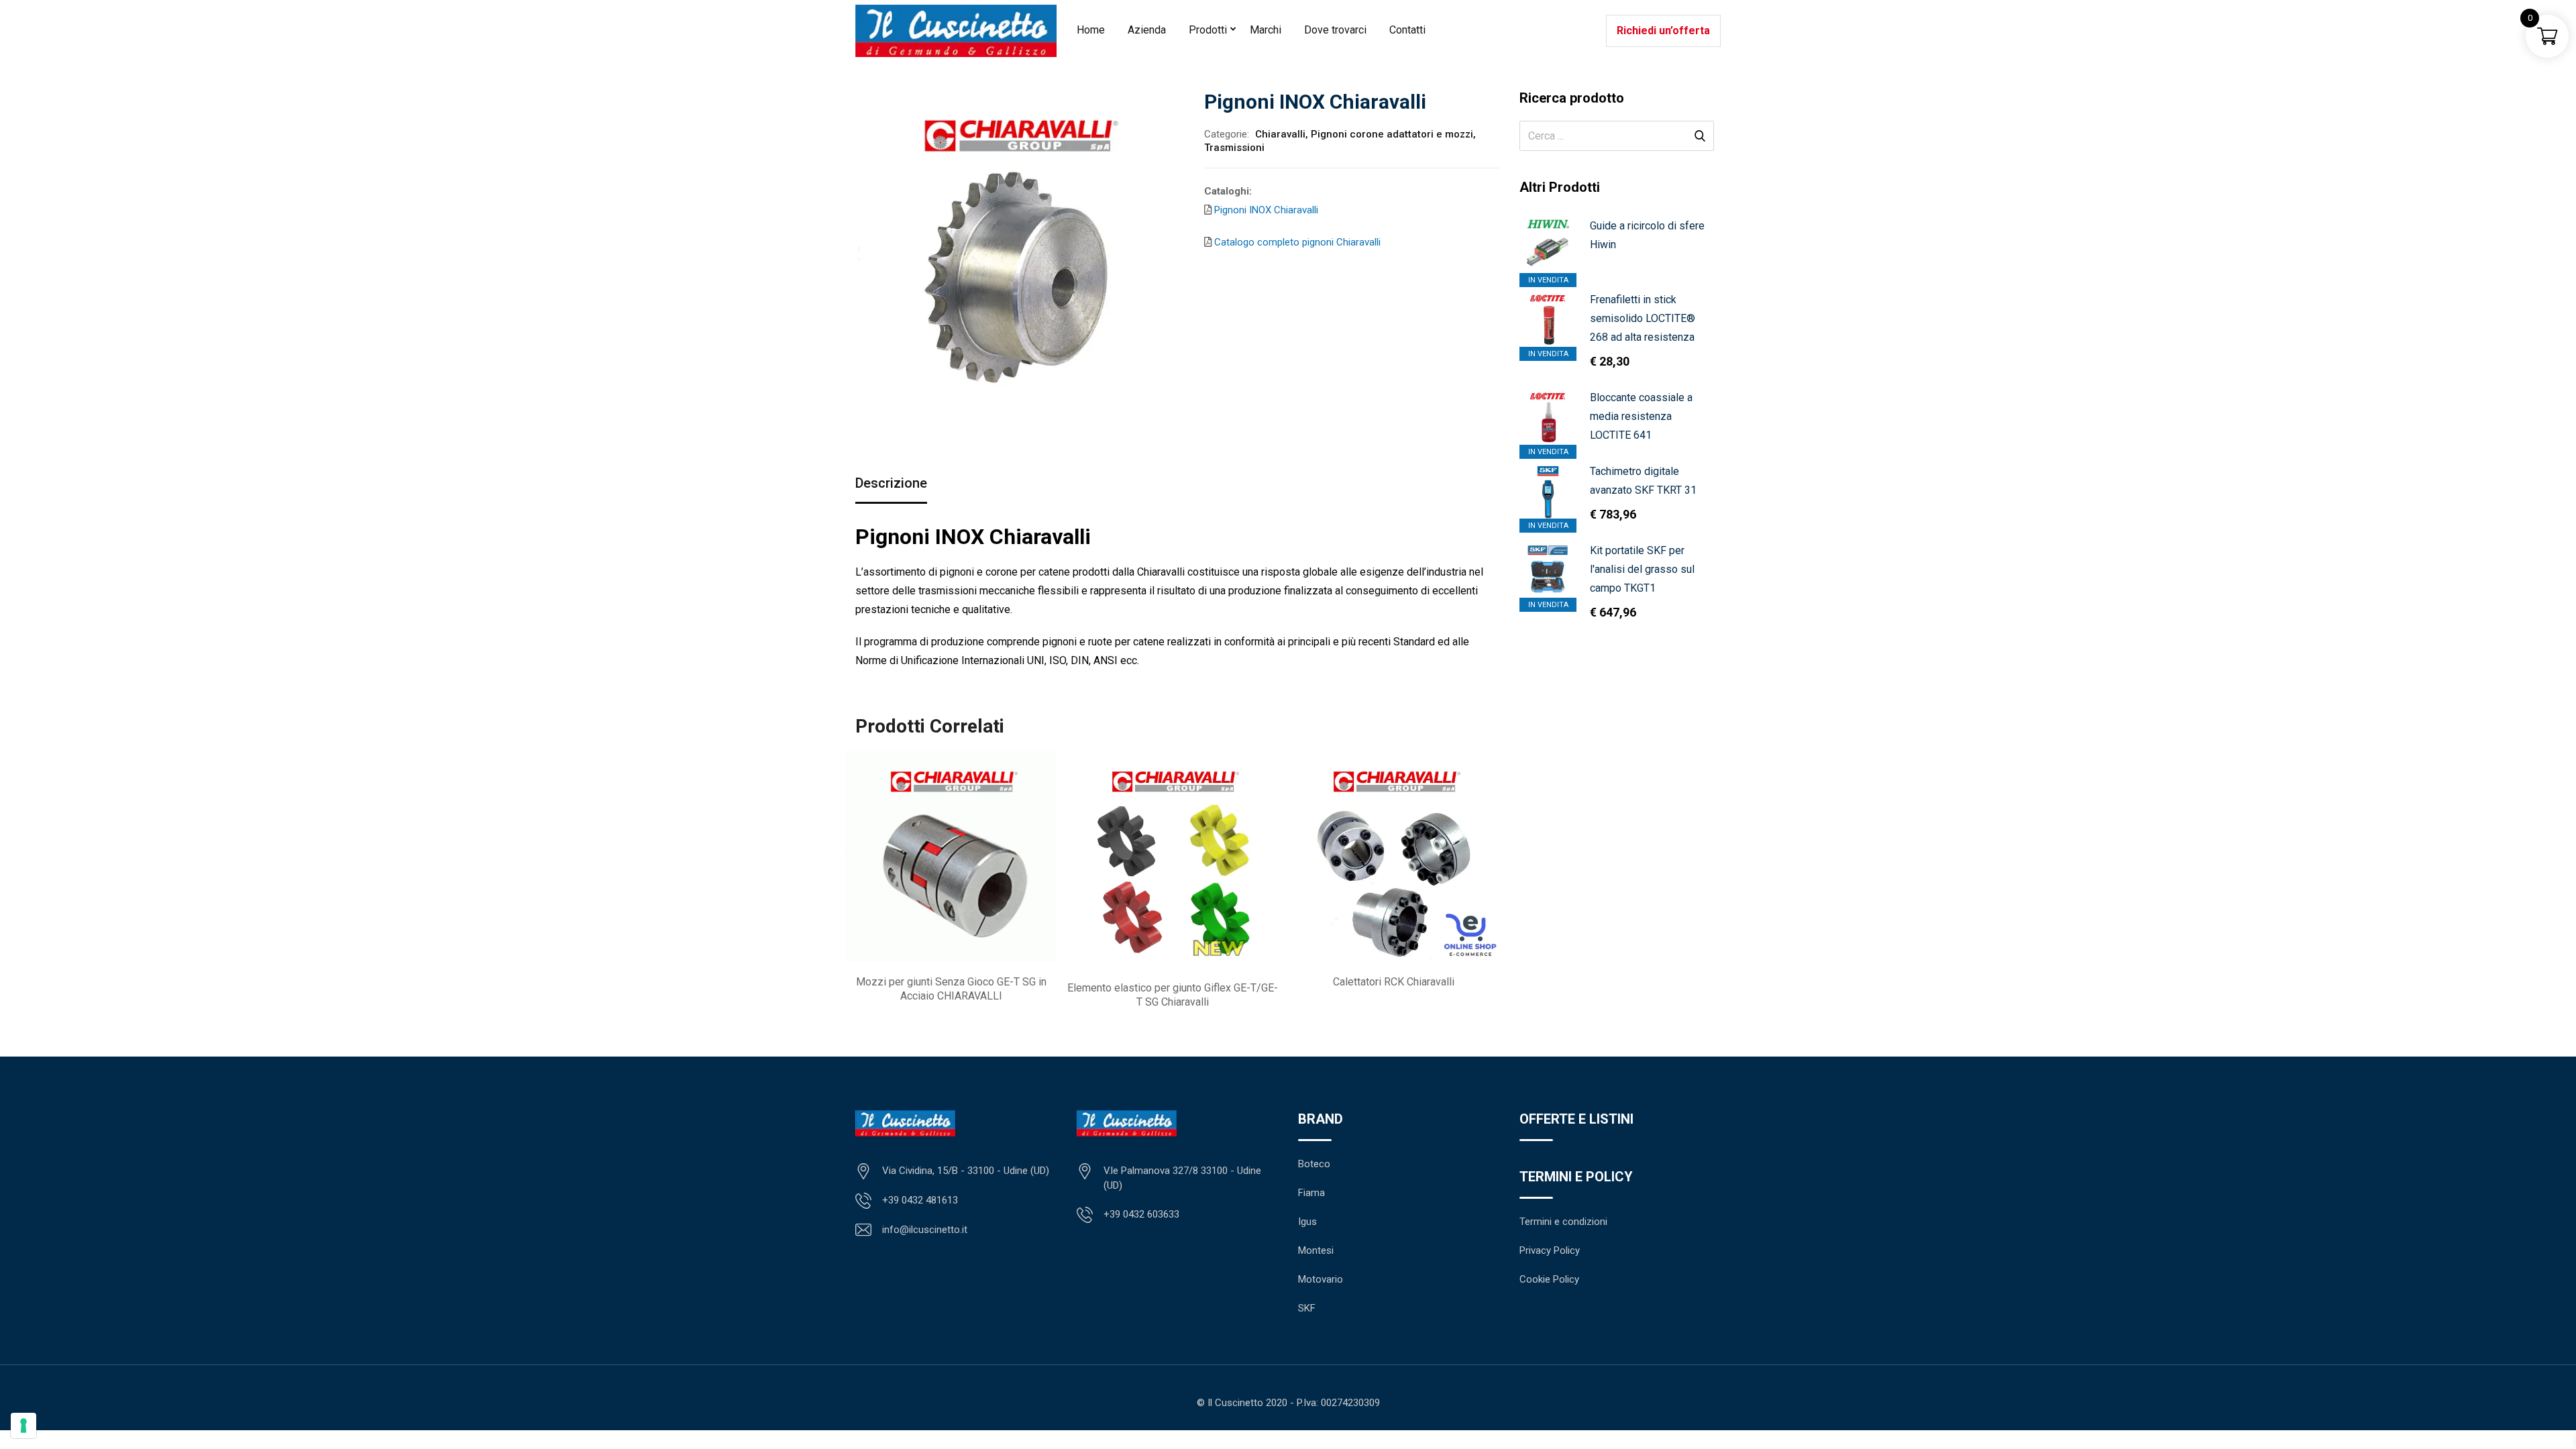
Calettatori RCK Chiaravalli (1394, 982)
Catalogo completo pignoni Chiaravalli (1296, 242)
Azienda (1147, 30)
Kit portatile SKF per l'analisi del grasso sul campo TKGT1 (1642, 569)
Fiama (1311, 1193)
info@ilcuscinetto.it (925, 1230)
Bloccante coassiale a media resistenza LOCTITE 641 (1641, 416)
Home (1091, 30)
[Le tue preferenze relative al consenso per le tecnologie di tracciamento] (23, 1426)
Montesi (1316, 1250)
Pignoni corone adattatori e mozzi (1392, 134)
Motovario (1321, 1279)
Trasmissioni (1234, 148)
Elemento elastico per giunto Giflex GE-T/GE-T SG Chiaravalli (1173, 995)
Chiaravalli (1280, 134)
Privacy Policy (1550, 1250)
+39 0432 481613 (920, 1200)
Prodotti (1208, 30)
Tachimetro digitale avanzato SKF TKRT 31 (1643, 481)
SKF (1307, 1308)
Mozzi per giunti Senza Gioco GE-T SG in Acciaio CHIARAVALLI (951, 989)
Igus (1307, 1222)
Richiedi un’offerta (1663, 31)
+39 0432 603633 (1141, 1214)
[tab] (891, 484)
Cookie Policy (1549, 1279)
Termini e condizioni (1563, 1222)
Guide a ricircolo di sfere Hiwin (1647, 235)
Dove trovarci (1335, 30)
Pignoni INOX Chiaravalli (1266, 210)
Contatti (1407, 30)
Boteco (1314, 1164)
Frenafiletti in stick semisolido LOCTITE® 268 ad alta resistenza (1643, 318)
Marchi (1266, 30)
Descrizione (891, 483)
